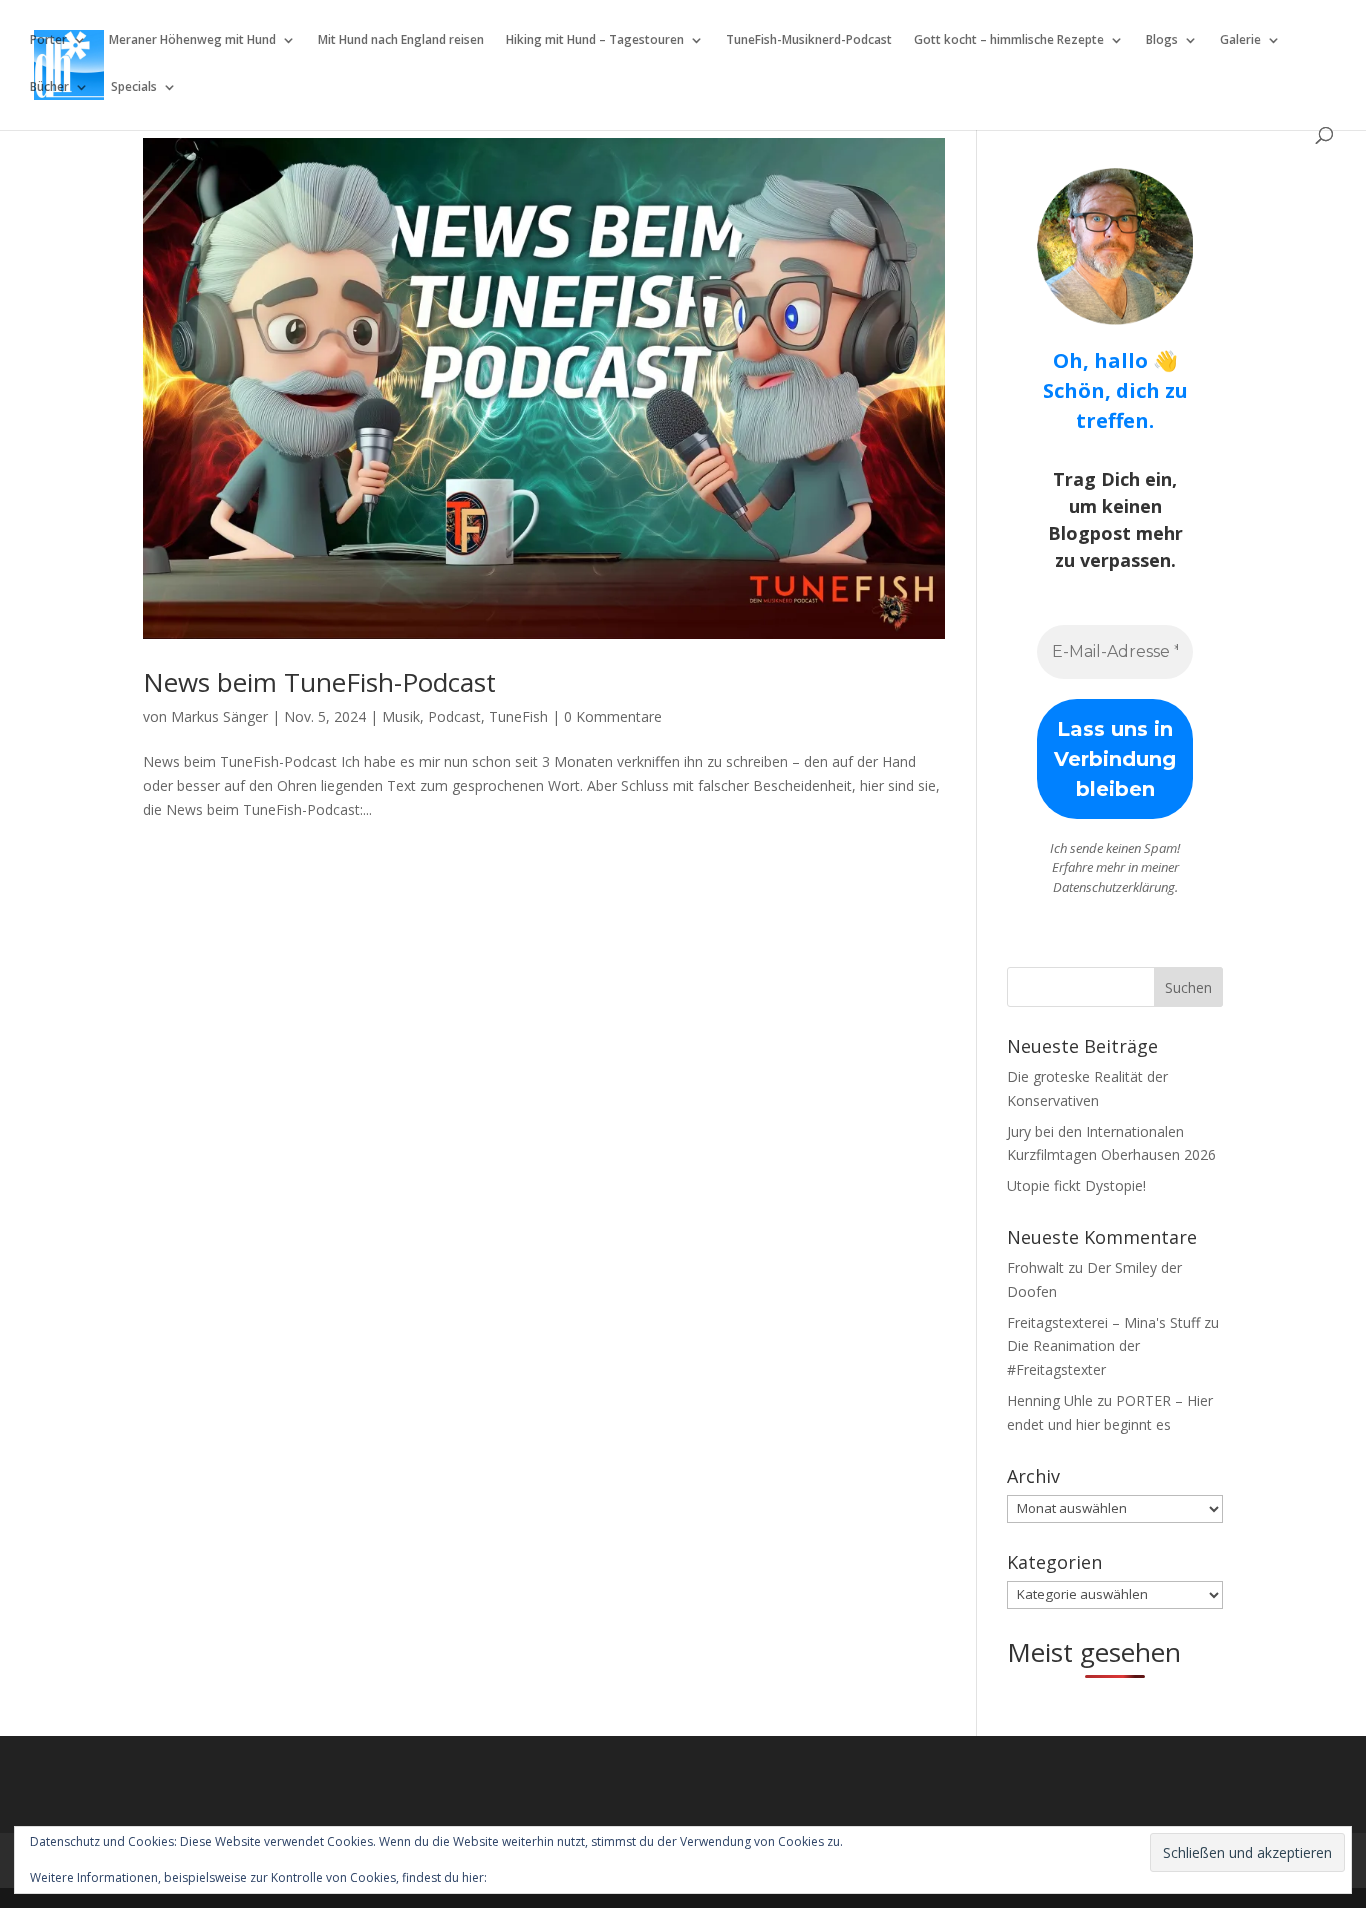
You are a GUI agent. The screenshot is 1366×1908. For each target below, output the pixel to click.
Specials (134, 87)
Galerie (1240, 40)
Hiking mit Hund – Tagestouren (595, 40)
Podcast (454, 716)
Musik (401, 716)
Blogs (1162, 40)
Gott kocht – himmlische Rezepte (1009, 40)
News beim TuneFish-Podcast (319, 682)
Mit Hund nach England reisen (401, 40)
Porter (48, 40)
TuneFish (518, 716)
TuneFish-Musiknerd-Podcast (809, 40)
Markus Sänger (219, 716)
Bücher (49, 87)
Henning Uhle (1050, 1400)
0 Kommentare (613, 716)
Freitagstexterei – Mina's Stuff (1103, 1322)
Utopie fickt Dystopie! (1076, 1185)
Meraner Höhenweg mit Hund (192, 40)
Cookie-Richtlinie (537, 1877)
